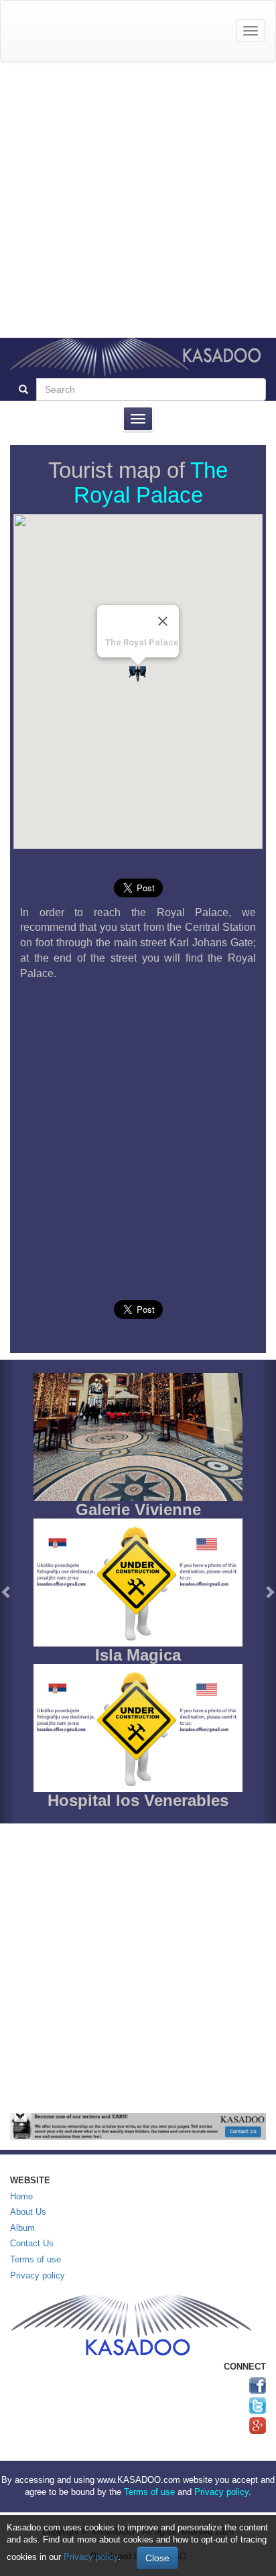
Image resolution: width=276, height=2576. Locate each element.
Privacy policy (38, 2275)
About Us (28, 2212)
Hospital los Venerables (138, 1800)
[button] (7, 1592)
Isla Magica (138, 1655)
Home (21, 2196)
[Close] (163, 621)
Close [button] (157, 2558)
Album (22, 2228)
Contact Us (32, 2243)
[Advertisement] (138, 200)
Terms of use (36, 2259)
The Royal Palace (151, 482)
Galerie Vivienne (138, 1509)
